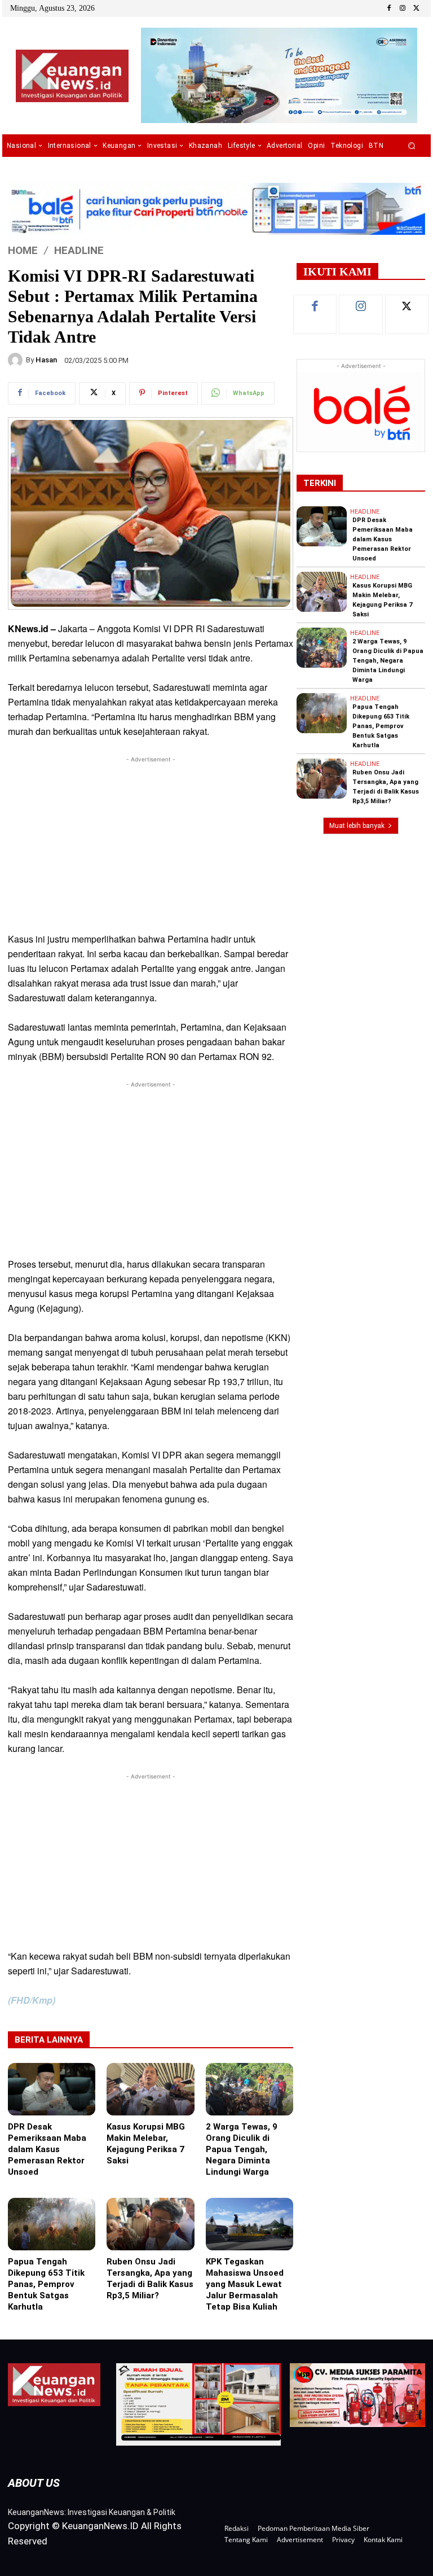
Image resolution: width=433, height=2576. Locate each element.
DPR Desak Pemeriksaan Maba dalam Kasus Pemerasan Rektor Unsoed (47, 2149)
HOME (23, 250)
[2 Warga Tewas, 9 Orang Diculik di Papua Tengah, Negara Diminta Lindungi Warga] (249, 2089)
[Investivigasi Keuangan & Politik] (72, 76)
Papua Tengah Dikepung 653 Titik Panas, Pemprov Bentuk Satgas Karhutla (46, 2284)
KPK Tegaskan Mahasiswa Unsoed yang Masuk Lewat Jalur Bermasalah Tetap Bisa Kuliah (245, 2284)
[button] (412, 146)
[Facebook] (389, 8)
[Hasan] (17, 360)
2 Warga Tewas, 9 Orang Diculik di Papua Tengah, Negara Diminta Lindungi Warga (242, 2149)
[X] (416, 8)
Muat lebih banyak (357, 826)
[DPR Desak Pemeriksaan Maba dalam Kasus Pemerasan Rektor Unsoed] (52, 2089)
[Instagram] (403, 8)
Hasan (46, 360)
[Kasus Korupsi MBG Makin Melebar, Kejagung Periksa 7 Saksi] (150, 2089)
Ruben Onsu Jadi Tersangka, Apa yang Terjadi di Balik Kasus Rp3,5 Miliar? (150, 2279)
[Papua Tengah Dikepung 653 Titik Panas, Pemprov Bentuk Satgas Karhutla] (52, 2224)
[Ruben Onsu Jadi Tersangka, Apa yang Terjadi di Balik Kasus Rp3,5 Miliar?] (150, 2224)
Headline (79, 250)
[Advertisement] (151, 844)
